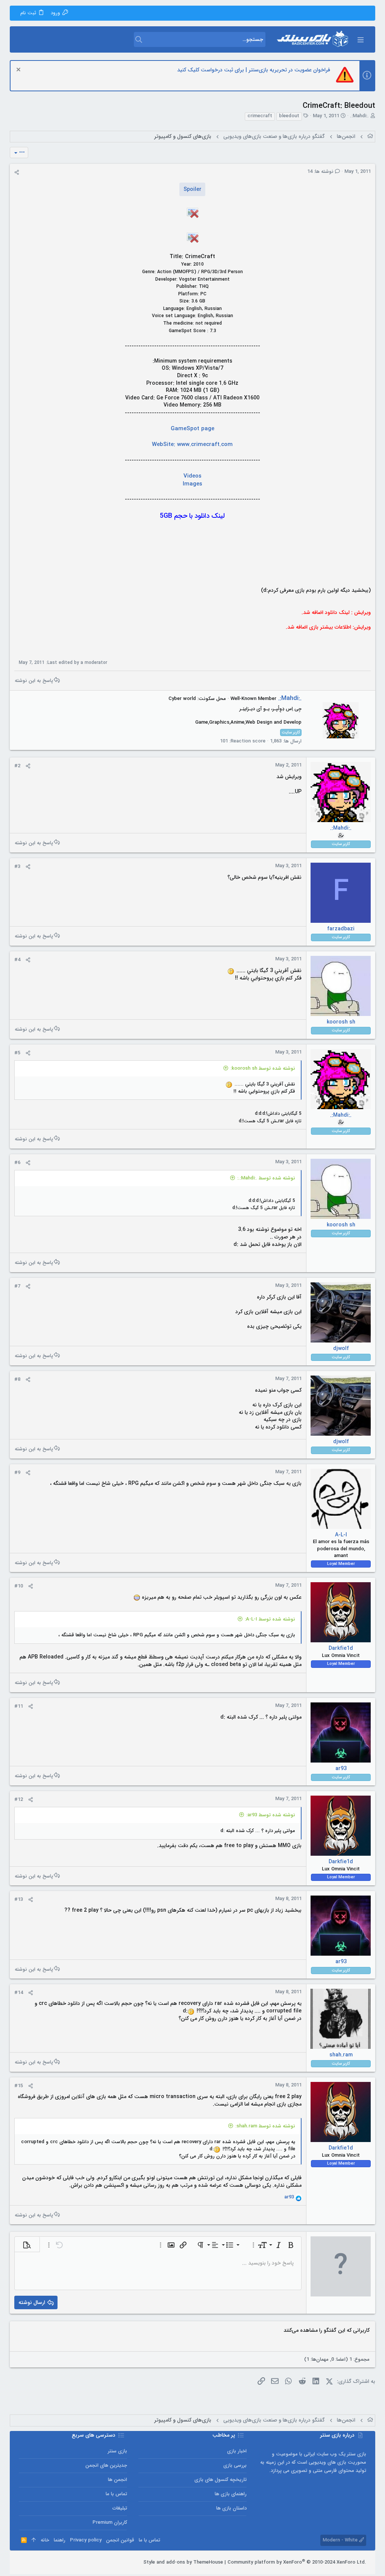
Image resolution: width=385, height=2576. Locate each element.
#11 (19, 1706)
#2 (17, 766)
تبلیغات (120, 2508)
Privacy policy (86, 2540)
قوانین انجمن (120, 2540)
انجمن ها (117, 2480)
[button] (360, 39)
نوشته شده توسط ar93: (271, 1815)
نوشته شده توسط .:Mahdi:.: (266, 1178)
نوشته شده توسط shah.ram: (265, 2126)
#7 (17, 1286)
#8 (17, 1379)
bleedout (289, 116)
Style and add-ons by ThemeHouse (183, 2562)
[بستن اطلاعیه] (19, 70)
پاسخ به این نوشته (34, 681)
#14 (19, 1993)
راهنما (60, 2540)
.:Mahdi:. (359, 116)
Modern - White (341, 2540)
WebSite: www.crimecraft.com (192, 444)
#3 (17, 867)
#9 (17, 1473)
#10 (19, 1586)
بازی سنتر (117, 2451)
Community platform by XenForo (297, 2562)
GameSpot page (192, 429)
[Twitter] (33, 2562)
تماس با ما (116, 2494)
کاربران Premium (110, 2522)
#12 (19, 1800)
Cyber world (182, 699)
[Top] (34, 2540)
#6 (17, 1163)
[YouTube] (22, 2562)
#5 (17, 1053)
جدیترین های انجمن (106, 2465)
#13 (19, 1899)
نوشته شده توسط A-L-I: (270, 1619)
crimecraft (260, 116)
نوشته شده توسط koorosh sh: (263, 1068)
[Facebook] (56, 2562)
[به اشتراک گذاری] (17, 172)
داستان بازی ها (231, 2508)
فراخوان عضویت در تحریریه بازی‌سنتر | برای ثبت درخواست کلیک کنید (254, 70)
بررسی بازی (235, 2465)
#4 (17, 960)
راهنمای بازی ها (231, 2494)
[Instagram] (45, 2562)
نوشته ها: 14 (321, 172)
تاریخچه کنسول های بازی (221, 2480)
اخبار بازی (237, 2451)
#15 (19, 2086)
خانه (45, 2540)
